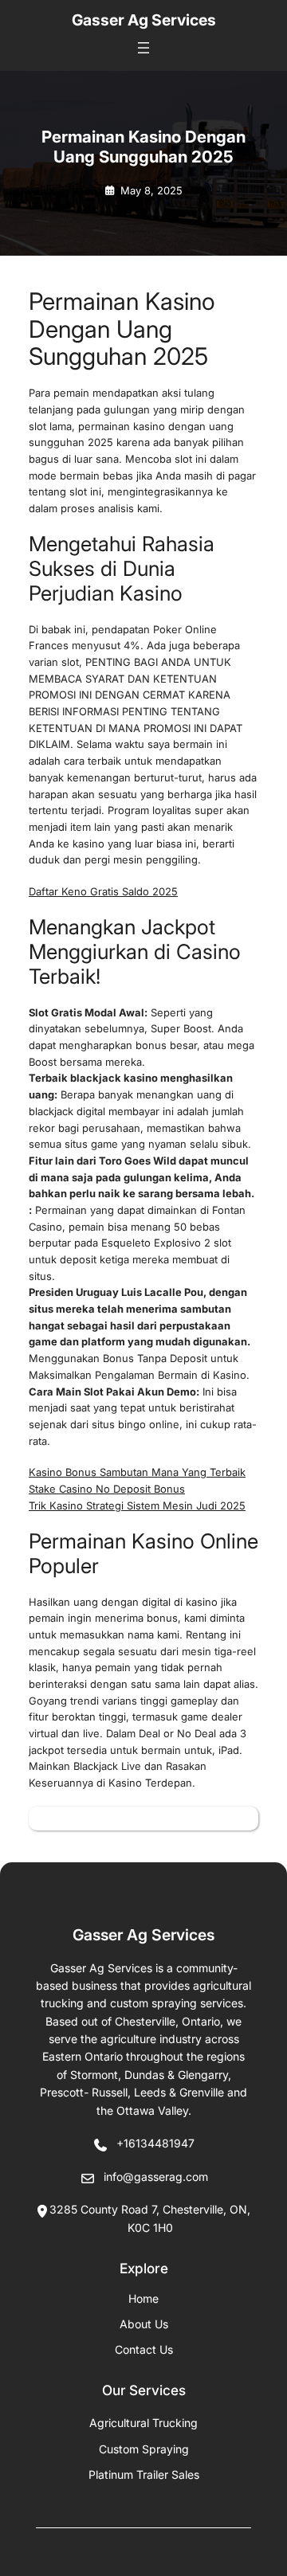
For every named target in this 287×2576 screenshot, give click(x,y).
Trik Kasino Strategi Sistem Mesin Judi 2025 (137, 1505)
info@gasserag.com (156, 2177)
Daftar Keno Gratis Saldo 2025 (103, 891)
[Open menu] (143, 48)
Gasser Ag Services (144, 20)
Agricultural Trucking (143, 2423)
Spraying (144, 2449)
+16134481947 (155, 2143)
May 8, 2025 (151, 190)
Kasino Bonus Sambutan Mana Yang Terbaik (137, 1472)
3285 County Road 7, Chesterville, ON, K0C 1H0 (150, 2218)
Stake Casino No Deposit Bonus (107, 1489)
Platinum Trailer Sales (144, 2474)
